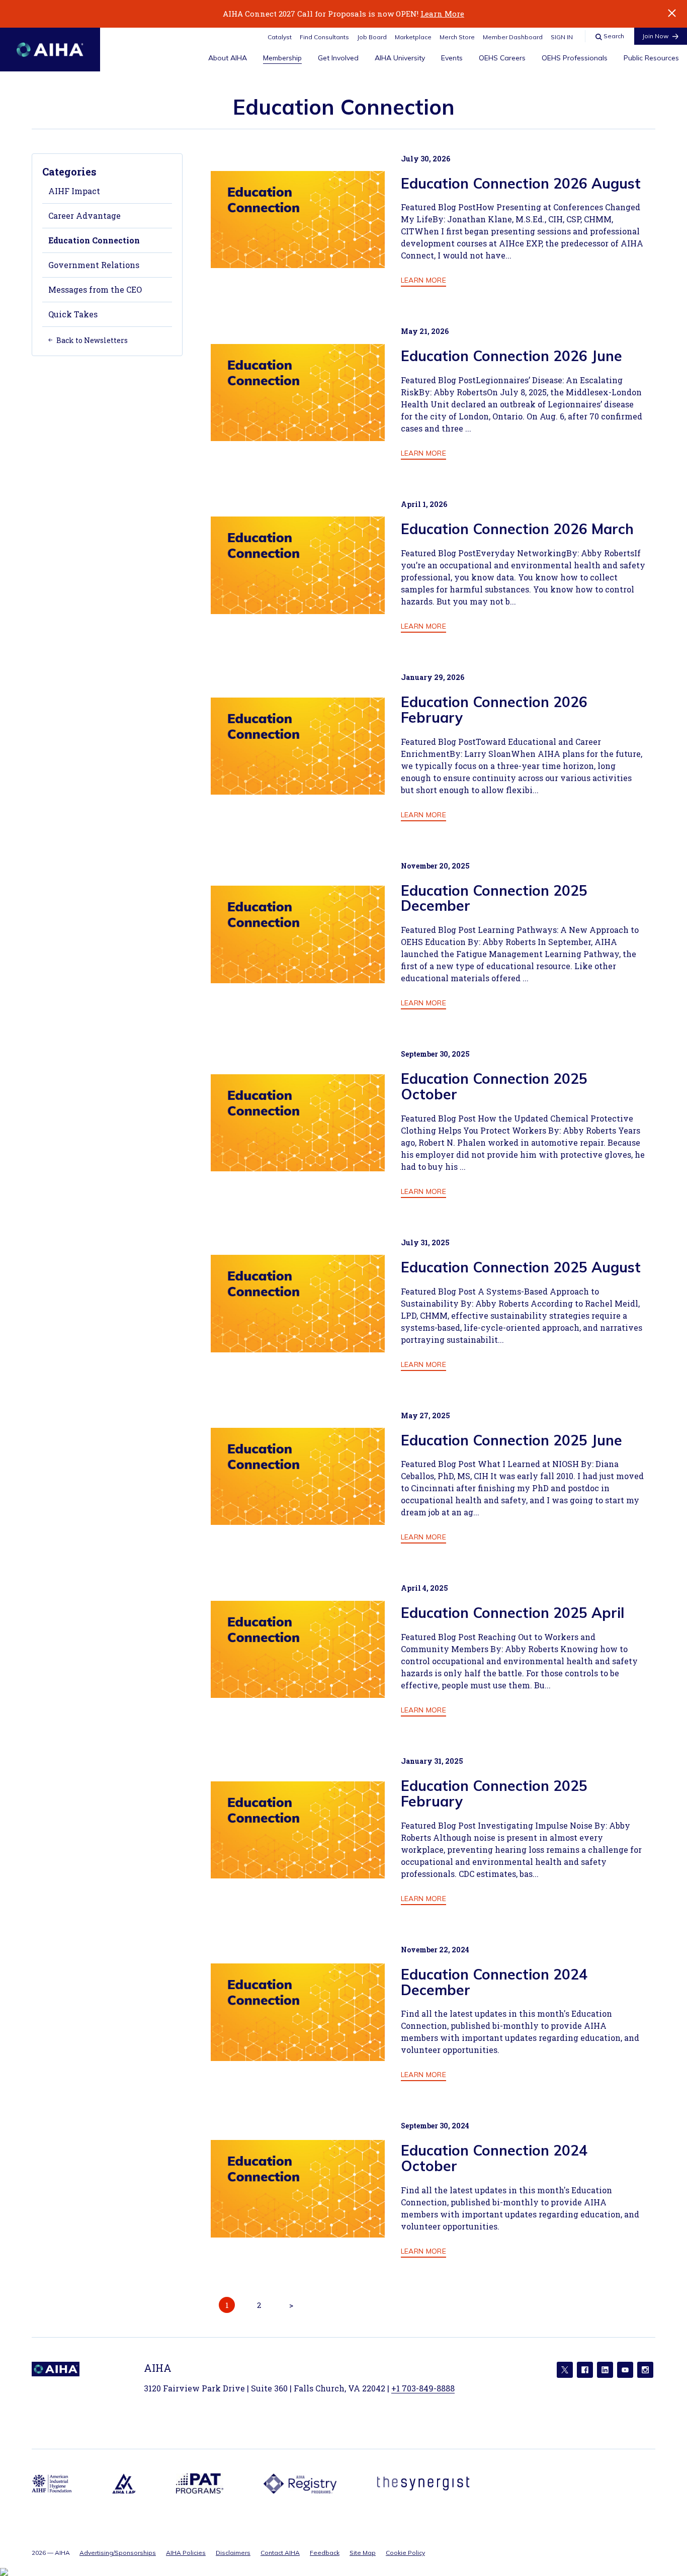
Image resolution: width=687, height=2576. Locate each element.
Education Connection (94, 240)
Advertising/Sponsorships (118, 2553)
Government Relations (94, 265)
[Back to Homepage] (50, 50)
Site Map (363, 2553)
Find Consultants (324, 37)
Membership (282, 58)
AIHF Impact (74, 191)
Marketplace (413, 37)
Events (452, 58)
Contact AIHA (280, 2553)
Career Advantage (84, 216)
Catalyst (280, 37)
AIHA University (400, 58)
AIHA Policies (186, 2553)
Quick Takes (73, 314)
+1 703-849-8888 (423, 2388)
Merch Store (457, 37)
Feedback (325, 2553)
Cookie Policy (405, 2553)
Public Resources (651, 58)
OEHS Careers (502, 58)
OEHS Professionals (575, 58)
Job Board (372, 37)
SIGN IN (562, 37)
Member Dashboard (513, 37)
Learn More (442, 14)
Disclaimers (233, 2553)
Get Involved (338, 58)
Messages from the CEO (95, 289)
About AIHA (228, 58)
